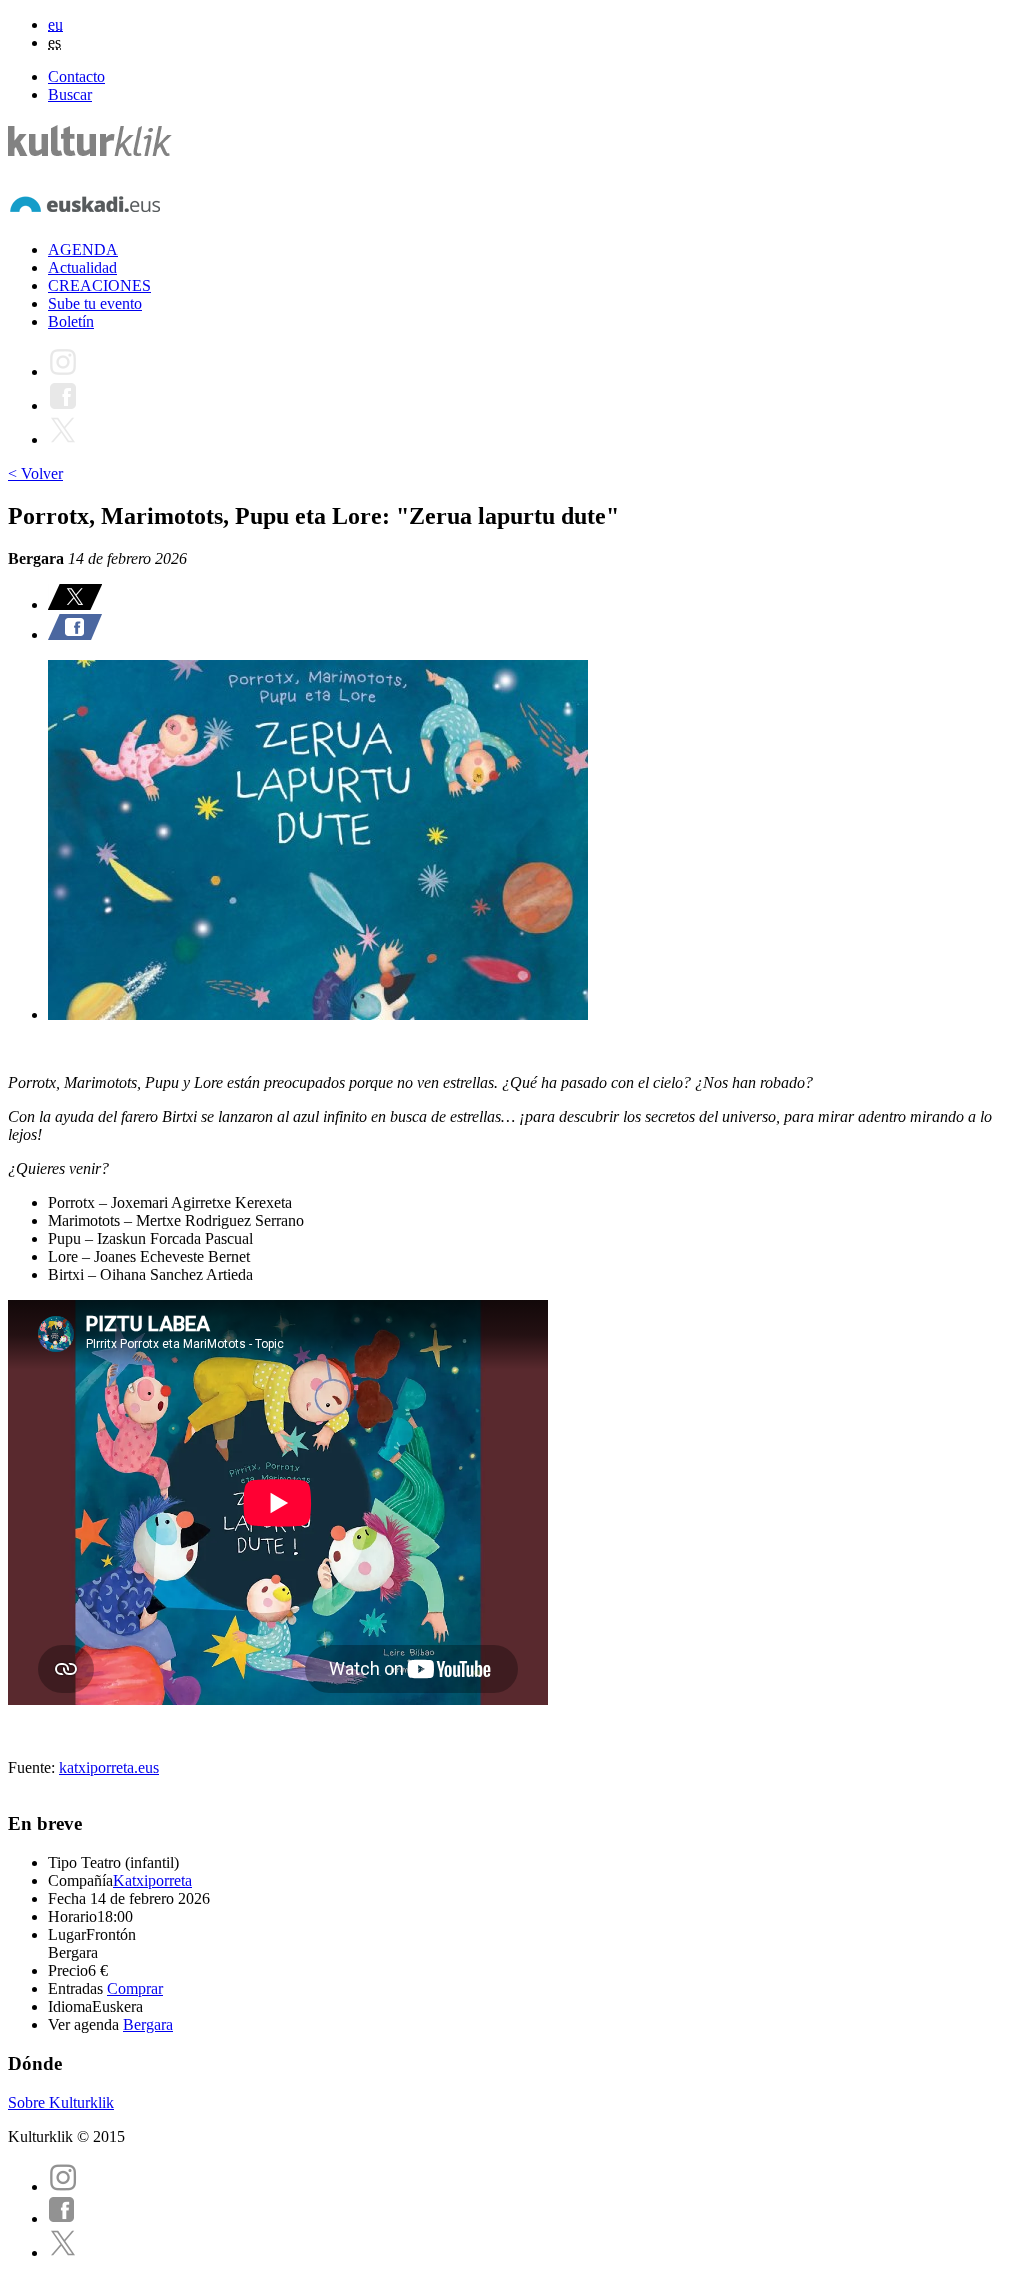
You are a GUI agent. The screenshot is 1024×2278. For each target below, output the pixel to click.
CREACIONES (99, 285)
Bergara (148, 2024)
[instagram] (63, 2186)
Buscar (70, 94)
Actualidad (82, 267)
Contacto (76, 76)
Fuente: (33, 1767)
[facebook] (62, 2218)
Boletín (71, 321)
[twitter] (63, 2252)
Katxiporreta (152, 1880)
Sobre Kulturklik (61, 2102)
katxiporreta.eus (109, 1767)
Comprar (135, 1988)
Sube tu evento (95, 303)
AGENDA (83, 249)
